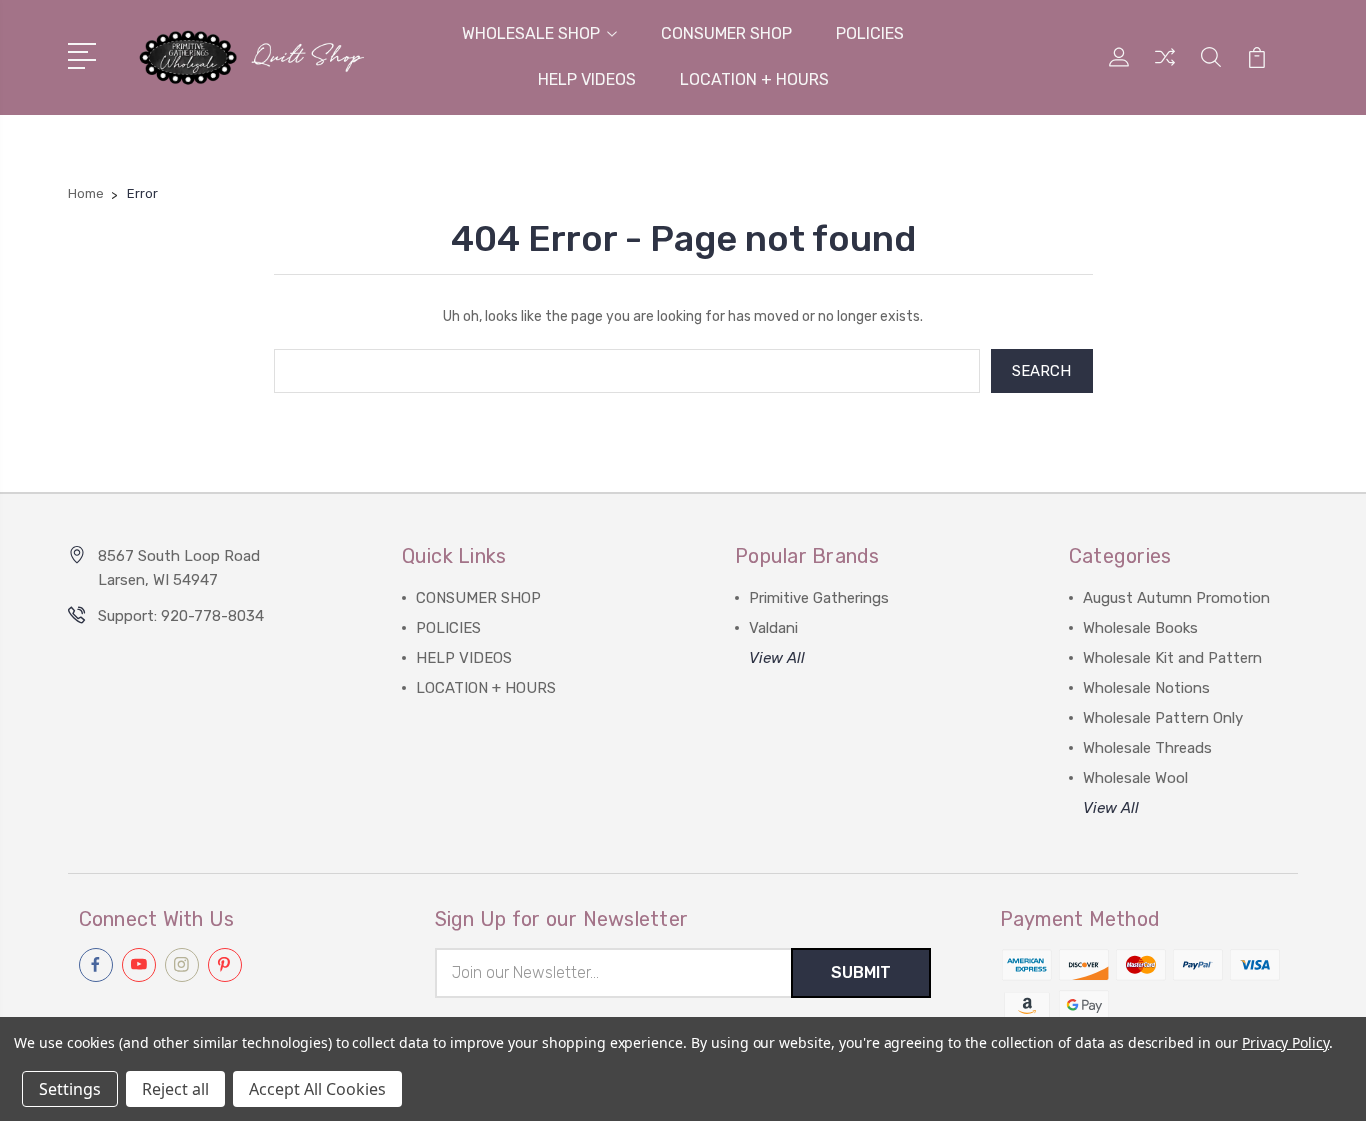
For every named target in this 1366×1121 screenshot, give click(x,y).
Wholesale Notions (1146, 688)
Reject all (175, 1089)
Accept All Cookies (317, 1089)
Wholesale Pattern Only (1163, 718)
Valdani (773, 628)
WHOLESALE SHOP (531, 33)
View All (777, 658)
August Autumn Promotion (1176, 598)
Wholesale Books (1140, 628)
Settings (70, 1089)
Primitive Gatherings (819, 598)
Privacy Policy (1285, 1042)
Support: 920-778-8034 (181, 616)
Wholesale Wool (1135, 778)
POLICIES (870, 33)
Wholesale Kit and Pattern (1172, 658)
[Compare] (1165, 69)
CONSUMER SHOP (726, 33)
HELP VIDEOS (587, 79)
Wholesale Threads (1147, 748)
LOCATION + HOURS (754, 79)
